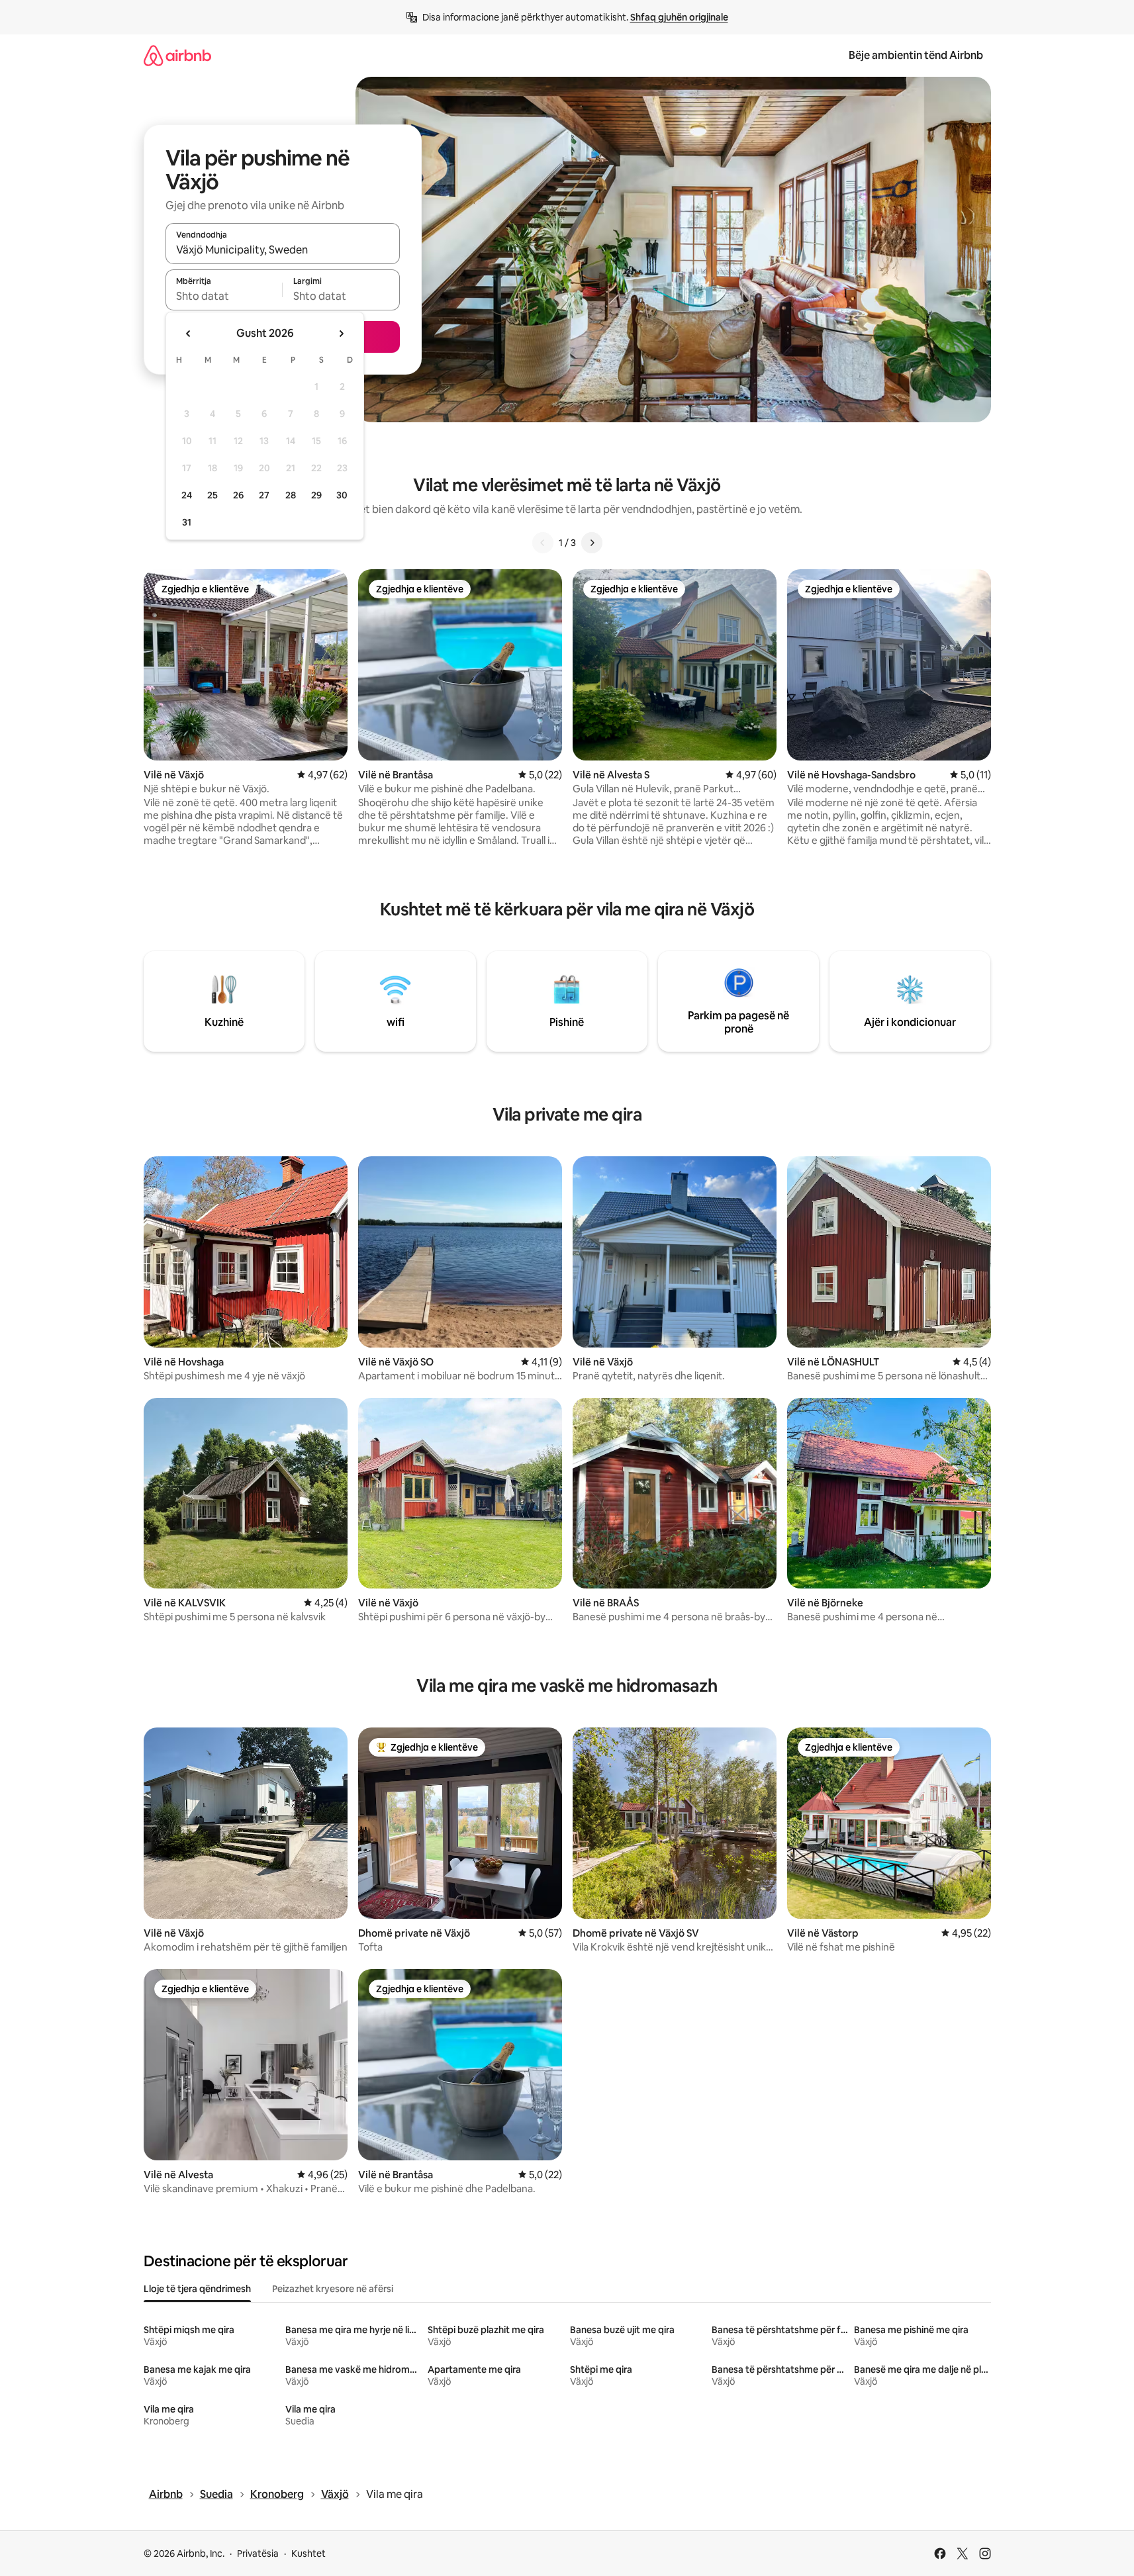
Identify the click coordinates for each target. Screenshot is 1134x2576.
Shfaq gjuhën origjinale (679, 17)
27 (264, 495)
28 (291, 495)
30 (342, 495)
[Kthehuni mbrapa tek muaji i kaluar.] (189, 334)
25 (213, 495)
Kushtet (308, 2553)
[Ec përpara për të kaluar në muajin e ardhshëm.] (341, 334)
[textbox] (224, 296)
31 (187, 522)
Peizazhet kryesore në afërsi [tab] (333, 2289)
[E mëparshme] (543, 543)
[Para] (592, 543)
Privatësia (258, 2553)
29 (316, 495)
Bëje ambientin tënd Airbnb (916, 55)
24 (187, 495)
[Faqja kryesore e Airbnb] (177, 55)
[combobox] (283, 250)
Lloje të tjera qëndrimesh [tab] (197, 2289)
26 (238, 495)
